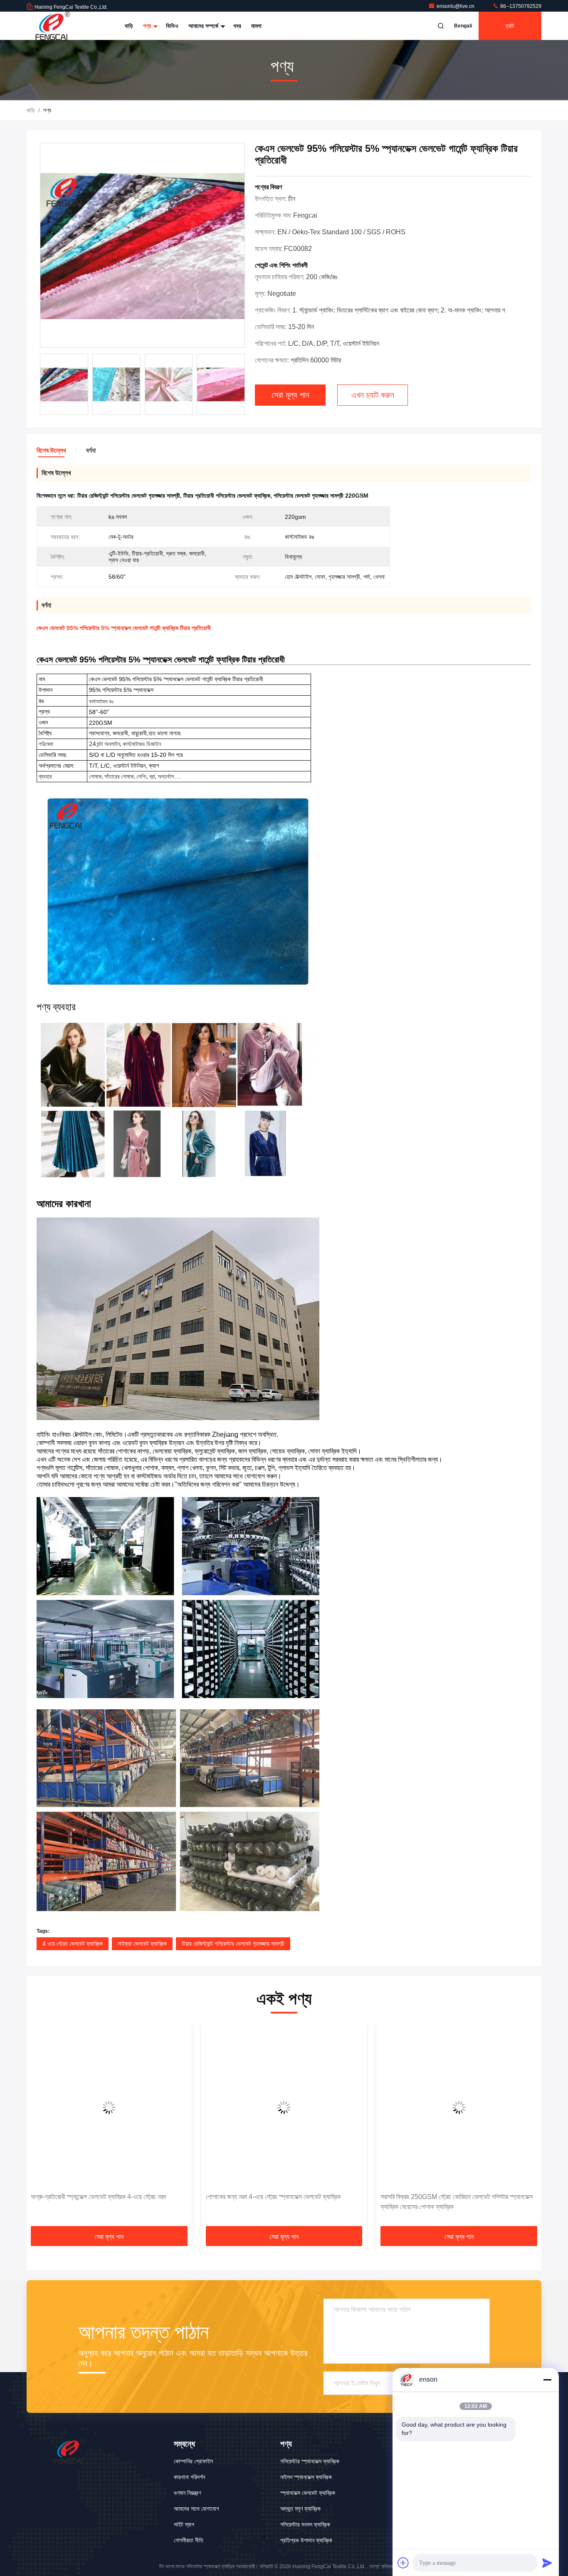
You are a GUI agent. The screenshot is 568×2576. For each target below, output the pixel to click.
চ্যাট (510, 26)
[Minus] (547, 2380)
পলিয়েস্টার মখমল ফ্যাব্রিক (305, 2524)
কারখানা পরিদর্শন (189, 2477)
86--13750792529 (520, 6)
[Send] (547, 2563)
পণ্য (148, 26)
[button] (42, 2127)
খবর (237, 26)
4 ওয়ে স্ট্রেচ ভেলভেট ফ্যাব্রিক (73, 1944)
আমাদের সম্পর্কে (204, 26)
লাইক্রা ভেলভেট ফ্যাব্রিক (142, 1944)
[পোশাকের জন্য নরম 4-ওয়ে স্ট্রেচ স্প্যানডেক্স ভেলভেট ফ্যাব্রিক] (109, 2107)
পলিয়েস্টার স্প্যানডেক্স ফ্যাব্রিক (310, 2461)
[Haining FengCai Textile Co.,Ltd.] (53, 26)
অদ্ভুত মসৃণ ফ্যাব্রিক (300, 2509)
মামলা (256, 26)
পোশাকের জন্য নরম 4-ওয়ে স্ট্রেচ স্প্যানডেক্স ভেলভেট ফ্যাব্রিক (98, 2197)
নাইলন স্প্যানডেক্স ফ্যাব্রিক (306, 2477)
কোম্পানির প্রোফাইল (193, 2461)
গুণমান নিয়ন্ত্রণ (187, 2493)
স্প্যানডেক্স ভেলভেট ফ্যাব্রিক (308, 2493)
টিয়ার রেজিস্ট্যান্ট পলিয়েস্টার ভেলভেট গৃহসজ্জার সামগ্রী (233, 1944)
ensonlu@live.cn (456, 6)
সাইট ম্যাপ (184, 2524)
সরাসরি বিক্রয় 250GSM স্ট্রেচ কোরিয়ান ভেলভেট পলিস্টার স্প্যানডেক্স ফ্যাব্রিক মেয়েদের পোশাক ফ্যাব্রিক (282, 2202)
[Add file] (403, 2563)
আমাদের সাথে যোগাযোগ (196, 2509)
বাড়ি (129, 26)
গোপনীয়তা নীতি (189, 2540)
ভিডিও (172, 26)
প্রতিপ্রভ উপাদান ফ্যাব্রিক (306, 2540)
